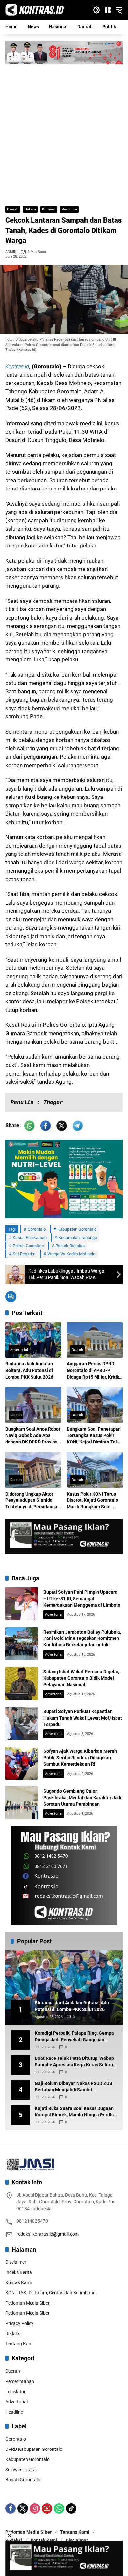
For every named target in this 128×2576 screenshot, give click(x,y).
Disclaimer (16, 2262)
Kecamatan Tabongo (78, 1237)
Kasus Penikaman (30, 1237)
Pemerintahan (20, 2381)
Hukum (30, 209)
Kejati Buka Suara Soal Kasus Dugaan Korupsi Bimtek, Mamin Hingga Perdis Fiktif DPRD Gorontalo (74, 2112)
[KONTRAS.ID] (35, 10)
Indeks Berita (19, 2272)
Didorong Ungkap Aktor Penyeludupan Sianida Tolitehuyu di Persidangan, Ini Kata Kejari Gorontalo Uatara (33, 1501)
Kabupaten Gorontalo (77, 1229)
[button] (96, 10)
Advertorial (19, 1350)
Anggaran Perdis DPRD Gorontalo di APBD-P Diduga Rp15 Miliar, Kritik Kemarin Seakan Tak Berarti (93, 1371)
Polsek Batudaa (70, 1246)
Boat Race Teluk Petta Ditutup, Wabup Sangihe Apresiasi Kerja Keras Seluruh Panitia (75, 2062)
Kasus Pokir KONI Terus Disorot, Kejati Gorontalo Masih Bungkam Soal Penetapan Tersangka (92, 1501)
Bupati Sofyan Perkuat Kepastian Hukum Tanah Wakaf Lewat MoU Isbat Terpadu (83, 1718)
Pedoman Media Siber (27, 2303)
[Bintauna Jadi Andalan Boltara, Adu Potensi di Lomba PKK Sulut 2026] (33, 1340)
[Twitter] (23, 2508)
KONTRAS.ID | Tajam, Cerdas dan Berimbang (50, 2293)
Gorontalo (37, 1229)
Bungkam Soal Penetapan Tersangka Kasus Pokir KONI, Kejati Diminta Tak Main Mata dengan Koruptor (94, 1436)
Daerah (13, 209)
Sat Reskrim (24, 1254)
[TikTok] (71, 2508)
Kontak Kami (18, 2282)
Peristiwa (69, 209)
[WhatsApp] (59, 2508)
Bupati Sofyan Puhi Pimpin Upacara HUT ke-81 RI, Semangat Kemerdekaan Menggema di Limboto (82, 1598)
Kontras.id (17, 366)
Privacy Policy (19, 2323)
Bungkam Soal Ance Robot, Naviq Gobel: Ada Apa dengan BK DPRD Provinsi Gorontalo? (33, 1436)
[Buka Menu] (108, 10)
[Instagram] (35, 2508)
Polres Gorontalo (28, 1246)
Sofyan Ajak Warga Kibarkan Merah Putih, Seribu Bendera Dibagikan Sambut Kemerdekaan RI (80, 1758)
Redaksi (13, 2334)
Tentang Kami (19, 2344)
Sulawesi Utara (21, 2470)
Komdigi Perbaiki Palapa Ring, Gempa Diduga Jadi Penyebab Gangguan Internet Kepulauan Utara (74, 2037)
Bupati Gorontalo (23, 2480)
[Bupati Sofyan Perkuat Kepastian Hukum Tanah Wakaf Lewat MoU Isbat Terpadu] (22, 1723)
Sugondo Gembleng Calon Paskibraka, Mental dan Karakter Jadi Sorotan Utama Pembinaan (82, 1797)
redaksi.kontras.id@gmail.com (48, 2234)
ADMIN (11, 252)
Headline (14, 2412)
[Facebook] (11, 2508)
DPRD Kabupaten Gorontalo (34, 2449)
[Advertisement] (64, 132)
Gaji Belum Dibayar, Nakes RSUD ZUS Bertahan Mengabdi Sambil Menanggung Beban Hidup (74, 2087)
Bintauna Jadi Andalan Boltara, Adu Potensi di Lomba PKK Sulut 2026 (29, 1370)
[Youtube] (47, 2508)
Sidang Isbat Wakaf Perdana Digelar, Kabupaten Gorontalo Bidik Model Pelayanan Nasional (81, 1678)
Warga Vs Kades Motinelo (71, 1254)
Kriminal (49, 209)
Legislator (15, 2392)
